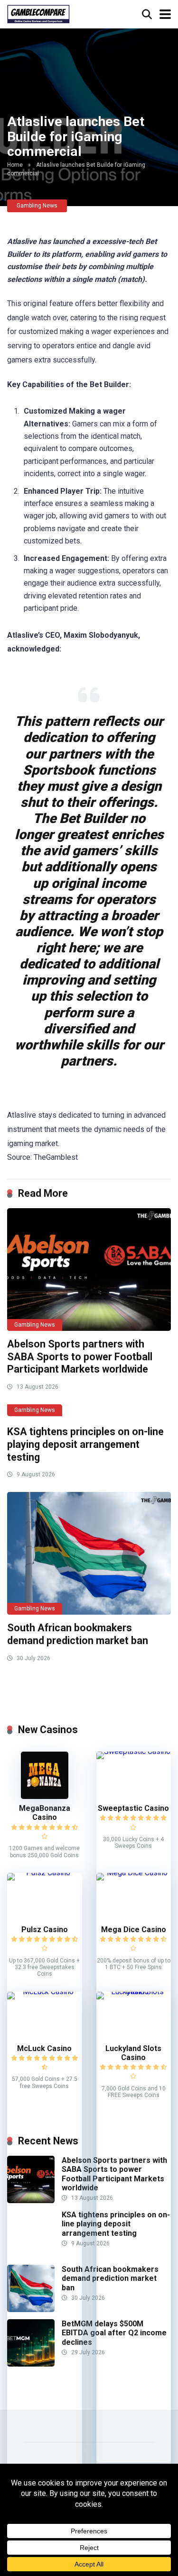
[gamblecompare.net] (38, 13)
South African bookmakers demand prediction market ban (78, 1634)
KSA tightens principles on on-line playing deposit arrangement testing (85, 1444)
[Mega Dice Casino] (134, 1873)
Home (15, 165)
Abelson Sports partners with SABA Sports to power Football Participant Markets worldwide (80, 1356)
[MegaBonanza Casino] (45, 1796)
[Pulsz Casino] (45, 1873)
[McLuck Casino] (45, 1992)
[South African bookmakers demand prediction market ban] (89, 1553)
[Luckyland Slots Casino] (134, 1992)
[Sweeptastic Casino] (134, 1751)
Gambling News (37, 206)
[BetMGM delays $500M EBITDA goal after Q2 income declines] (31, 2364)
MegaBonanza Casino (45, 1813)
